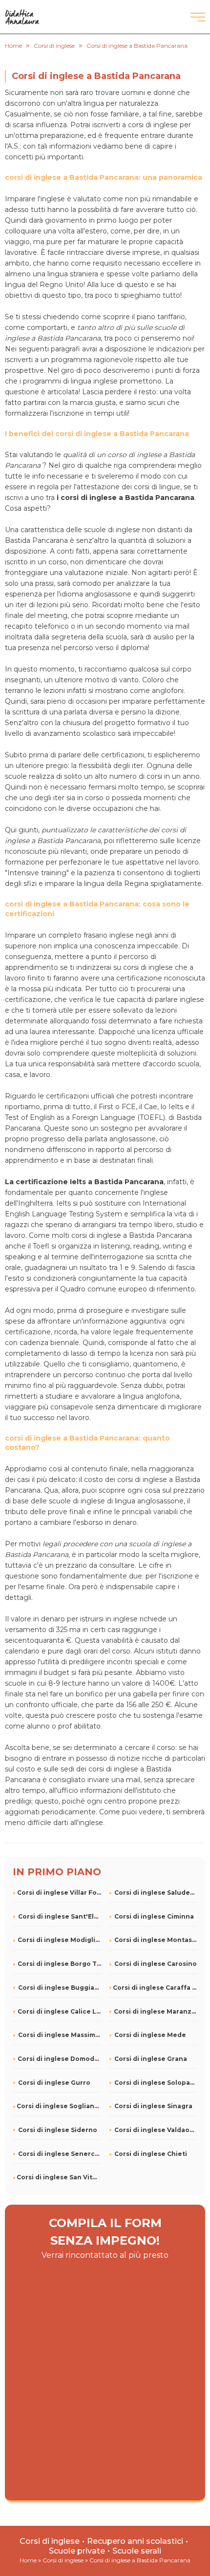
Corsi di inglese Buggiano (60, 1988)
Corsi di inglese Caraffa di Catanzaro (155, 1988)
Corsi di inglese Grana (151, 2059)
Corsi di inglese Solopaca (156, 2083)
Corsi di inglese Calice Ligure (59, 2011)
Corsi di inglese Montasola (156, 1940)
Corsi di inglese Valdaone (156, 2130)
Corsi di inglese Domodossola (59, 2059)
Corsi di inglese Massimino (60, 2035)
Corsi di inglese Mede (150, 2035)
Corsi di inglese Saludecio (156, 1893)
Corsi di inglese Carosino (156, 1964)
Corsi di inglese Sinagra (153, 2106)
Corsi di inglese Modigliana (59, 1940)
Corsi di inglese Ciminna (154, 1916)
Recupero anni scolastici (135, 2541)
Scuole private (77, 2551)
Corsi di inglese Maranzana (156, 2011)
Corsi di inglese (50, 2541)
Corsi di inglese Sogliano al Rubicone (59, 2106)
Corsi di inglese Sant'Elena (60, 1916)
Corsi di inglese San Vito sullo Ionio (59, 2177)
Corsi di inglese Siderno (58, 2130)
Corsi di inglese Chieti (151, 2154)
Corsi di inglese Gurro (54, 2083)
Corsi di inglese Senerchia (60, 2154)
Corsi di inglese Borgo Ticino (59, 1964)
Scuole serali (137, 2551)
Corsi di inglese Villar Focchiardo (59, 1893)
